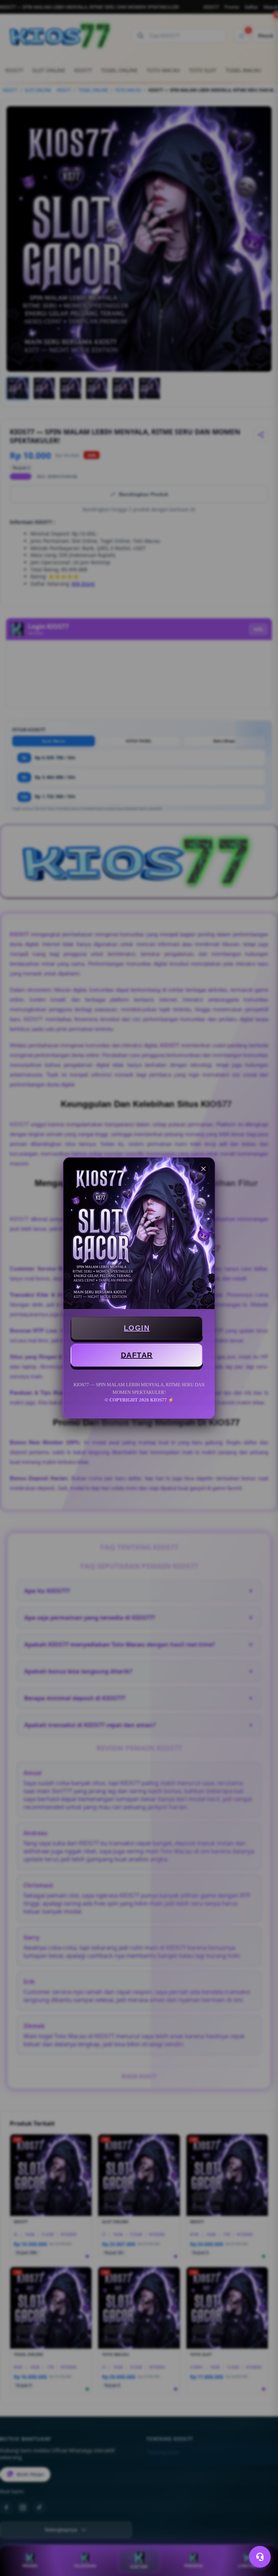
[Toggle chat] (260, 2557)
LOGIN (137, 1328)
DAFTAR (137, 1355)
